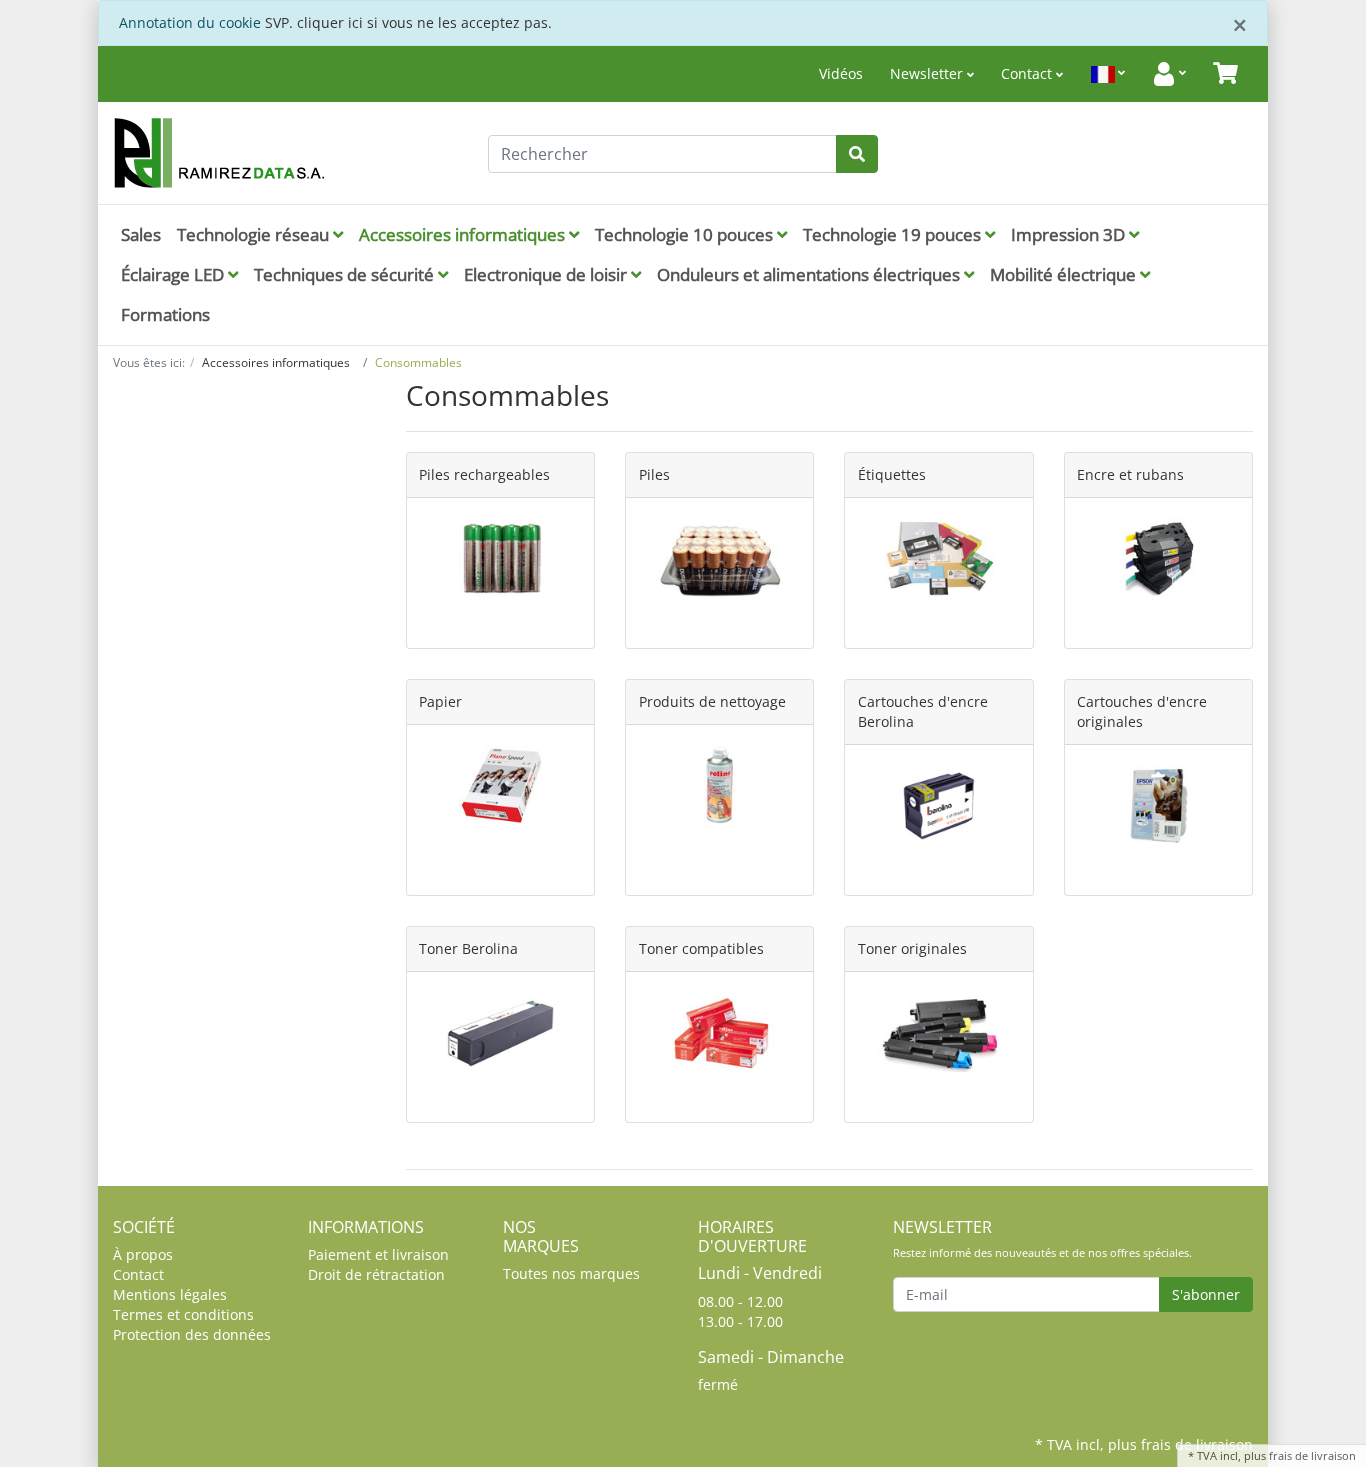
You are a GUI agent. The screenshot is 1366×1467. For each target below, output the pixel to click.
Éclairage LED (174, 274)
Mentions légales (170, 1294)
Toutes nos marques (571, 1273)
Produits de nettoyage (712, 701)
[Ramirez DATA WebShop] (293, 153)
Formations (165, 314)
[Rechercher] (857, 154)
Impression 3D (1070, 234)
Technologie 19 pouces (894, 234)
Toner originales (912, 948)
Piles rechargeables (484, 474)
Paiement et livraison (378, 1254)
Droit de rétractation (376, 1274)
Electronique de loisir (547, 274)
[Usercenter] (1169, 74)
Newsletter (928, 73)
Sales (141, 234)
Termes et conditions (183, 1314)
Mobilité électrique (1065, 274)
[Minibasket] (1225, 74)
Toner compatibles (701, 948)
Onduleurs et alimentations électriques (810, 274)
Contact (1028, 73)
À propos (143, 1254)
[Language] (1108, 74)
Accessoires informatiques (464, 234)
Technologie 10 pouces (686, 234)
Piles (654, 474)
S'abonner (1206, 1294)
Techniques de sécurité (346, 274)
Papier (440, 701)
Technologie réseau (255, 234)
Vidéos (841, 73)
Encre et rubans (1130, 474)
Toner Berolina (468, 948)
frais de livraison (1312, 1455)
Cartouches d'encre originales (1142, 711)
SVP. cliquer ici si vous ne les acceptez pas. (408, 22)
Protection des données (192, 1334)
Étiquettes (892, 474)
